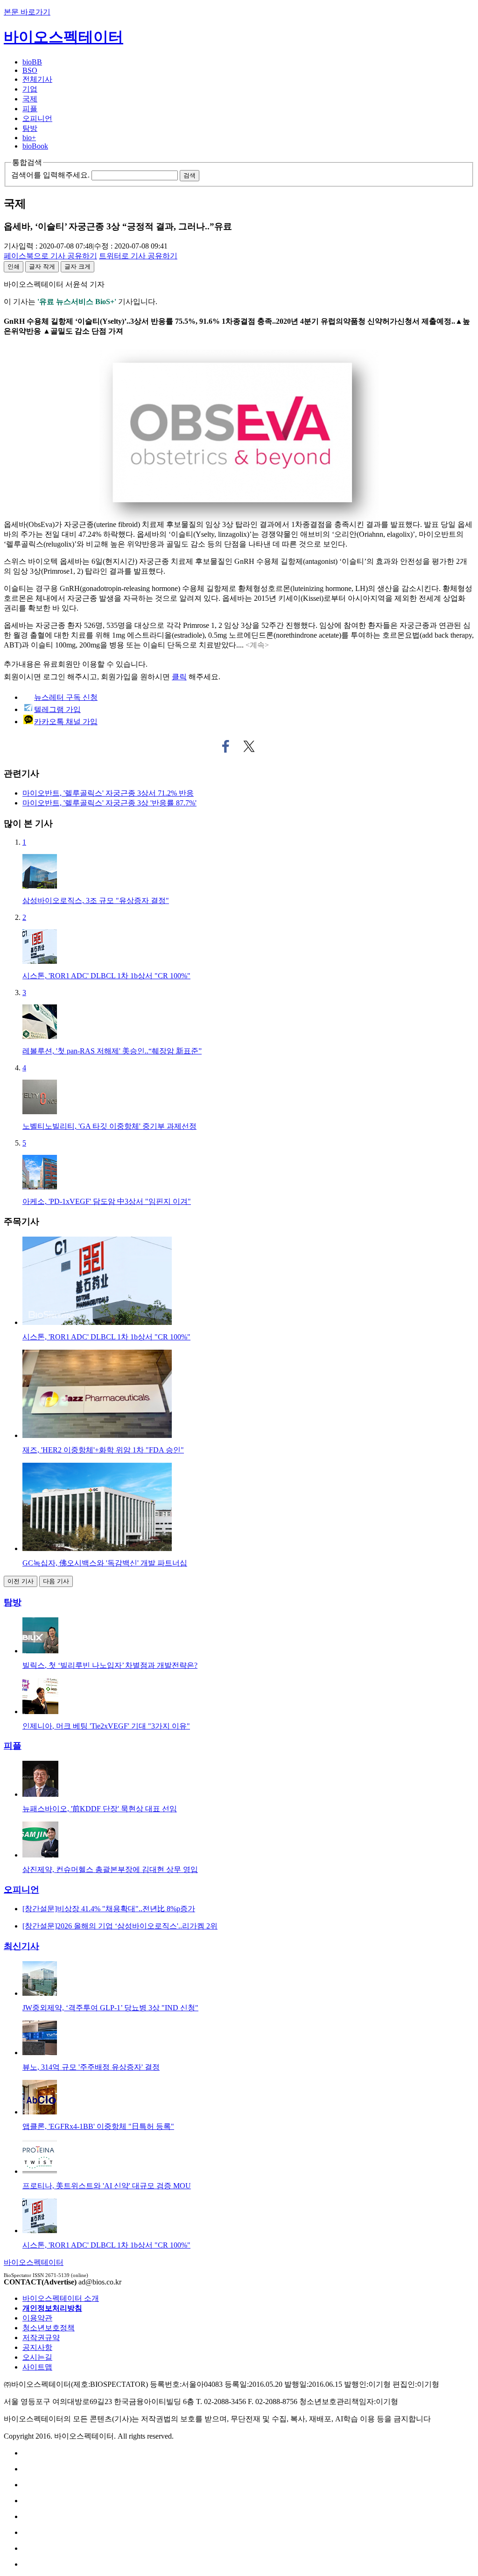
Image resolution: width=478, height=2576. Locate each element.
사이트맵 (37, 2367)
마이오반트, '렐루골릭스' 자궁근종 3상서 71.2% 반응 (108, 793)
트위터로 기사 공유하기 (249, 747)
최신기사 (21, 1946)
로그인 (54, 677)
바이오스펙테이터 (63, 37)
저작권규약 (41, 2338)
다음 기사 (56, 1581)
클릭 (179, 677)
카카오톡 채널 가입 (66, 722)
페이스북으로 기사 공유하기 (226, 747)
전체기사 (37, 79)
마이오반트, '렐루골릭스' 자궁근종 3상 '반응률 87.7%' (109, 803)
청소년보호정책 (49, 2328)
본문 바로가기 (27, 12)
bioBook (35, 146)
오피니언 (37, 118)
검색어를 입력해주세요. (50, 175)
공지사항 (37, 2347)
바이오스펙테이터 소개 (61, 2298)
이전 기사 (21, 1581)
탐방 (30, 128)
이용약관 (37, 2318)
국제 (30, 99)
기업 (30, 89)
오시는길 (37, 2357)
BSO (30, 70)
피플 (30, 109)
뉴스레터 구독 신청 (66, 697)
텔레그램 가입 (57, 709)
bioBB (32, 62)
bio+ (29, 138)
